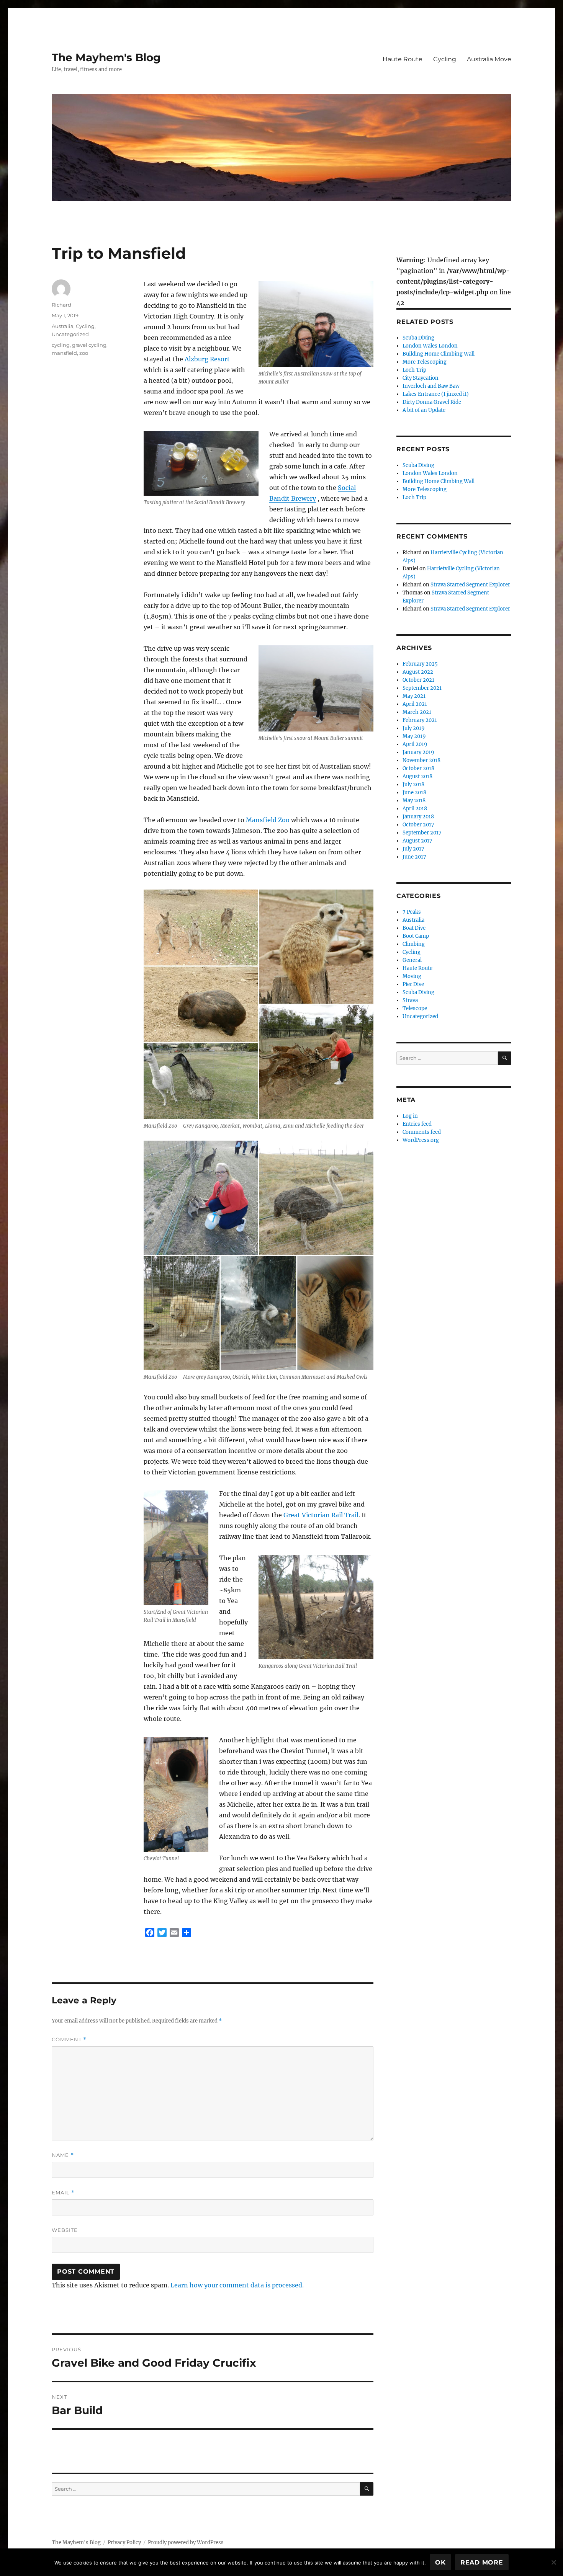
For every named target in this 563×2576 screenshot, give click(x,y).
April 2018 (415, 809)
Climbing (414, 944)
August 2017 (417, 841)
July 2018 (413, 784)
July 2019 (414, 728)
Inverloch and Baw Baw (431, 386)
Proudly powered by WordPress (186, 2543)
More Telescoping (425, 362)
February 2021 (420, 720)
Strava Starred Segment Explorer (470, 585)
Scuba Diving (418, 338)
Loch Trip (414, 370)
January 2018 (418, 817)
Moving (412, 976)
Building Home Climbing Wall (439, 354)
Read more (482, 2562)
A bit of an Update (424, 410)
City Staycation (421, 378)
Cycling (445, 59)
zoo (84, 353)
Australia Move (489, 59)
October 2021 (418, 680)
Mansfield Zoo (268, 820)
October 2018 (418, 768)
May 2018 (414, 801)
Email (63, 2193)
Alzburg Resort (207, 359)
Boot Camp (416, 936)
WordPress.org (421, 1140)
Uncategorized (70, 334)
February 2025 (420, 664)
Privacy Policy (124, 2543)
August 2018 (417, 776)
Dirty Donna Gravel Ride (432, 402)
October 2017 (418, 825)
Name (63, 2155)
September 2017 (422, 833)
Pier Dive (413, 984)
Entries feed (417, 1124)
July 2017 (413, 849)
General (412, 960)
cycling (61, 345)
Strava (410, 1000)
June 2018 (414, 793)
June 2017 (414, 857)
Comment (69, 2040)
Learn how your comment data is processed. (237, 2285)
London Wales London (430, 346)
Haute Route (403, 59)
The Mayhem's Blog (106, 57)
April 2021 (415, 704)
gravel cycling (89, 345)
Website (65, 2230)
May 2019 (414, 736)
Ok (440, 2562)
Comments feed (422, 1132)
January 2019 (418, 752)
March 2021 (417, 712)
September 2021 (422, 688)
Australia (63, 326)
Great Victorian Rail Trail (321, 1515)
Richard (61, 305)
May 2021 (414, 696)
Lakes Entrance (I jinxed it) (436, 394)
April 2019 (415, 744)
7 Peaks (412, 912)
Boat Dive (414, 928)
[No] (553, 2562)
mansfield (64, 353)
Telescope (415, 1008)
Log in (410, 1116)
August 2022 (418, 672)
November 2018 (421, 760)
